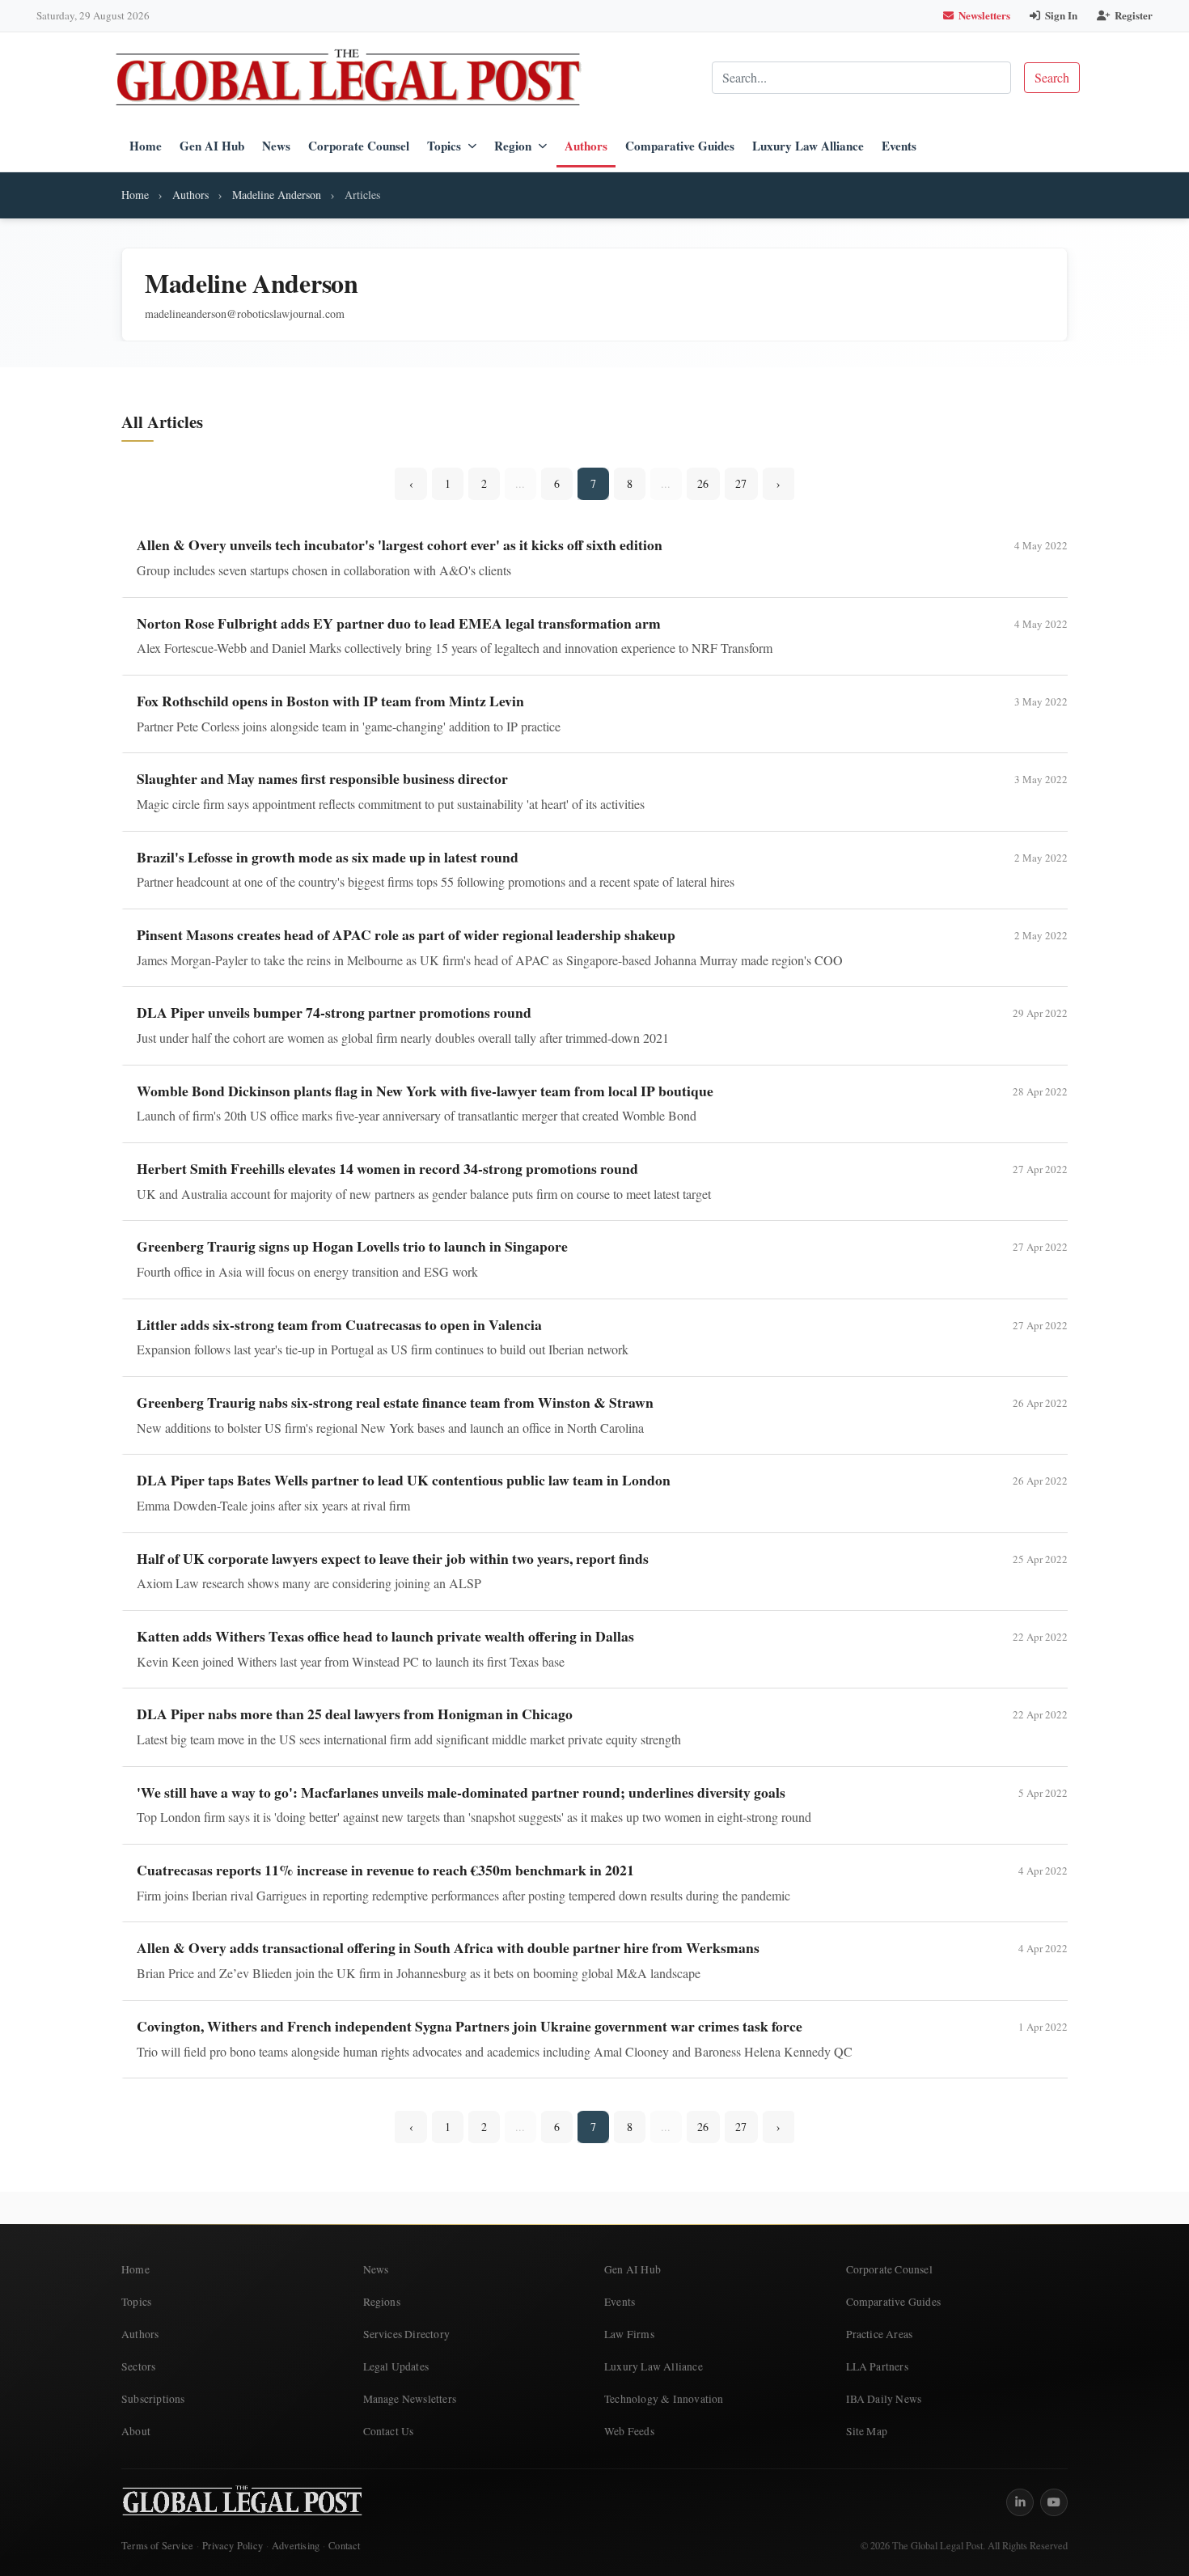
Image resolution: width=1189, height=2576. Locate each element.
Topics (444, 146)
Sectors (138, 2366)
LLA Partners (877, 2366)
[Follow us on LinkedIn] (1020, 2502)
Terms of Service (157, 2546)
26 (703, 483)
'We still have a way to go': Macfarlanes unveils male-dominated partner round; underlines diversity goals (461, 1792)
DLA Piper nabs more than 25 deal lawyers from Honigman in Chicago (355, 1714)
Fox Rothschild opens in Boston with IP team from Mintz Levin (330, 701)
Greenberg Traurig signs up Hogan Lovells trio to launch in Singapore (352, 1246)
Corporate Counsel (359, 146)
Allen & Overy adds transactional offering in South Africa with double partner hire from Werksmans (448, 1947)
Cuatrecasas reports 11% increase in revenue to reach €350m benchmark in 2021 (385, 1870)
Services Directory (407, 2334)
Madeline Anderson (277, 195)
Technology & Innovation (664, 2399)
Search (1052, 77)
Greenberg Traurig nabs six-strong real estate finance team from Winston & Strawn (395, 1402)
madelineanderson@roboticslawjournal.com (245, 314)
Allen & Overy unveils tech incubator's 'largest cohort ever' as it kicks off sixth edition (400, 544)
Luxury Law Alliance (808, 146)
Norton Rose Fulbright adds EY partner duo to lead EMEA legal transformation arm (399, 623)
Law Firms (629, 2334)
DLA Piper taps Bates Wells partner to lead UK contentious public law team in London (404, 1480)
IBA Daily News (884, 2399)
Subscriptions (153, 2399)
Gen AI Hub (212, 146)
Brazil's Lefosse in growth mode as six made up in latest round (328, 857)
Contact (344, 2546)
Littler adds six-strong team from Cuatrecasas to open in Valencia (339, 1324)
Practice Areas (880, 2334)
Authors (586, 146)
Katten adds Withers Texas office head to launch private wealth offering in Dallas (385, 1636)
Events (899, 146)
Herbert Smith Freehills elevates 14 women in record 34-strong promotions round (387, 1168)
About (136, 2431)
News (276, 146)
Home (146, 146)
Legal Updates (396, 2366)
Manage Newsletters (410, 2399)
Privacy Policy (233, 2546)
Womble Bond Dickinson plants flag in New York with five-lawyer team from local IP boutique (425, 1091)
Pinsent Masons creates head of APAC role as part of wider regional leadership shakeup (406, 934)
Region (513, 146)
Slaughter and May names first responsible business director (322, 778)
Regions (382, 2302)
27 (741, 483)
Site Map (867, 2431)
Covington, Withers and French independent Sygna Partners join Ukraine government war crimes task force (470, 2026)
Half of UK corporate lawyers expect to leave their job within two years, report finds (393, 1558)
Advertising (296, 2546)
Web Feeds (629, 2431)
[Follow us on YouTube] (1054, 2502)
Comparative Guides (680, 146)
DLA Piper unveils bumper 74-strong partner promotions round (334, 1012)
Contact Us (389, 2431)
